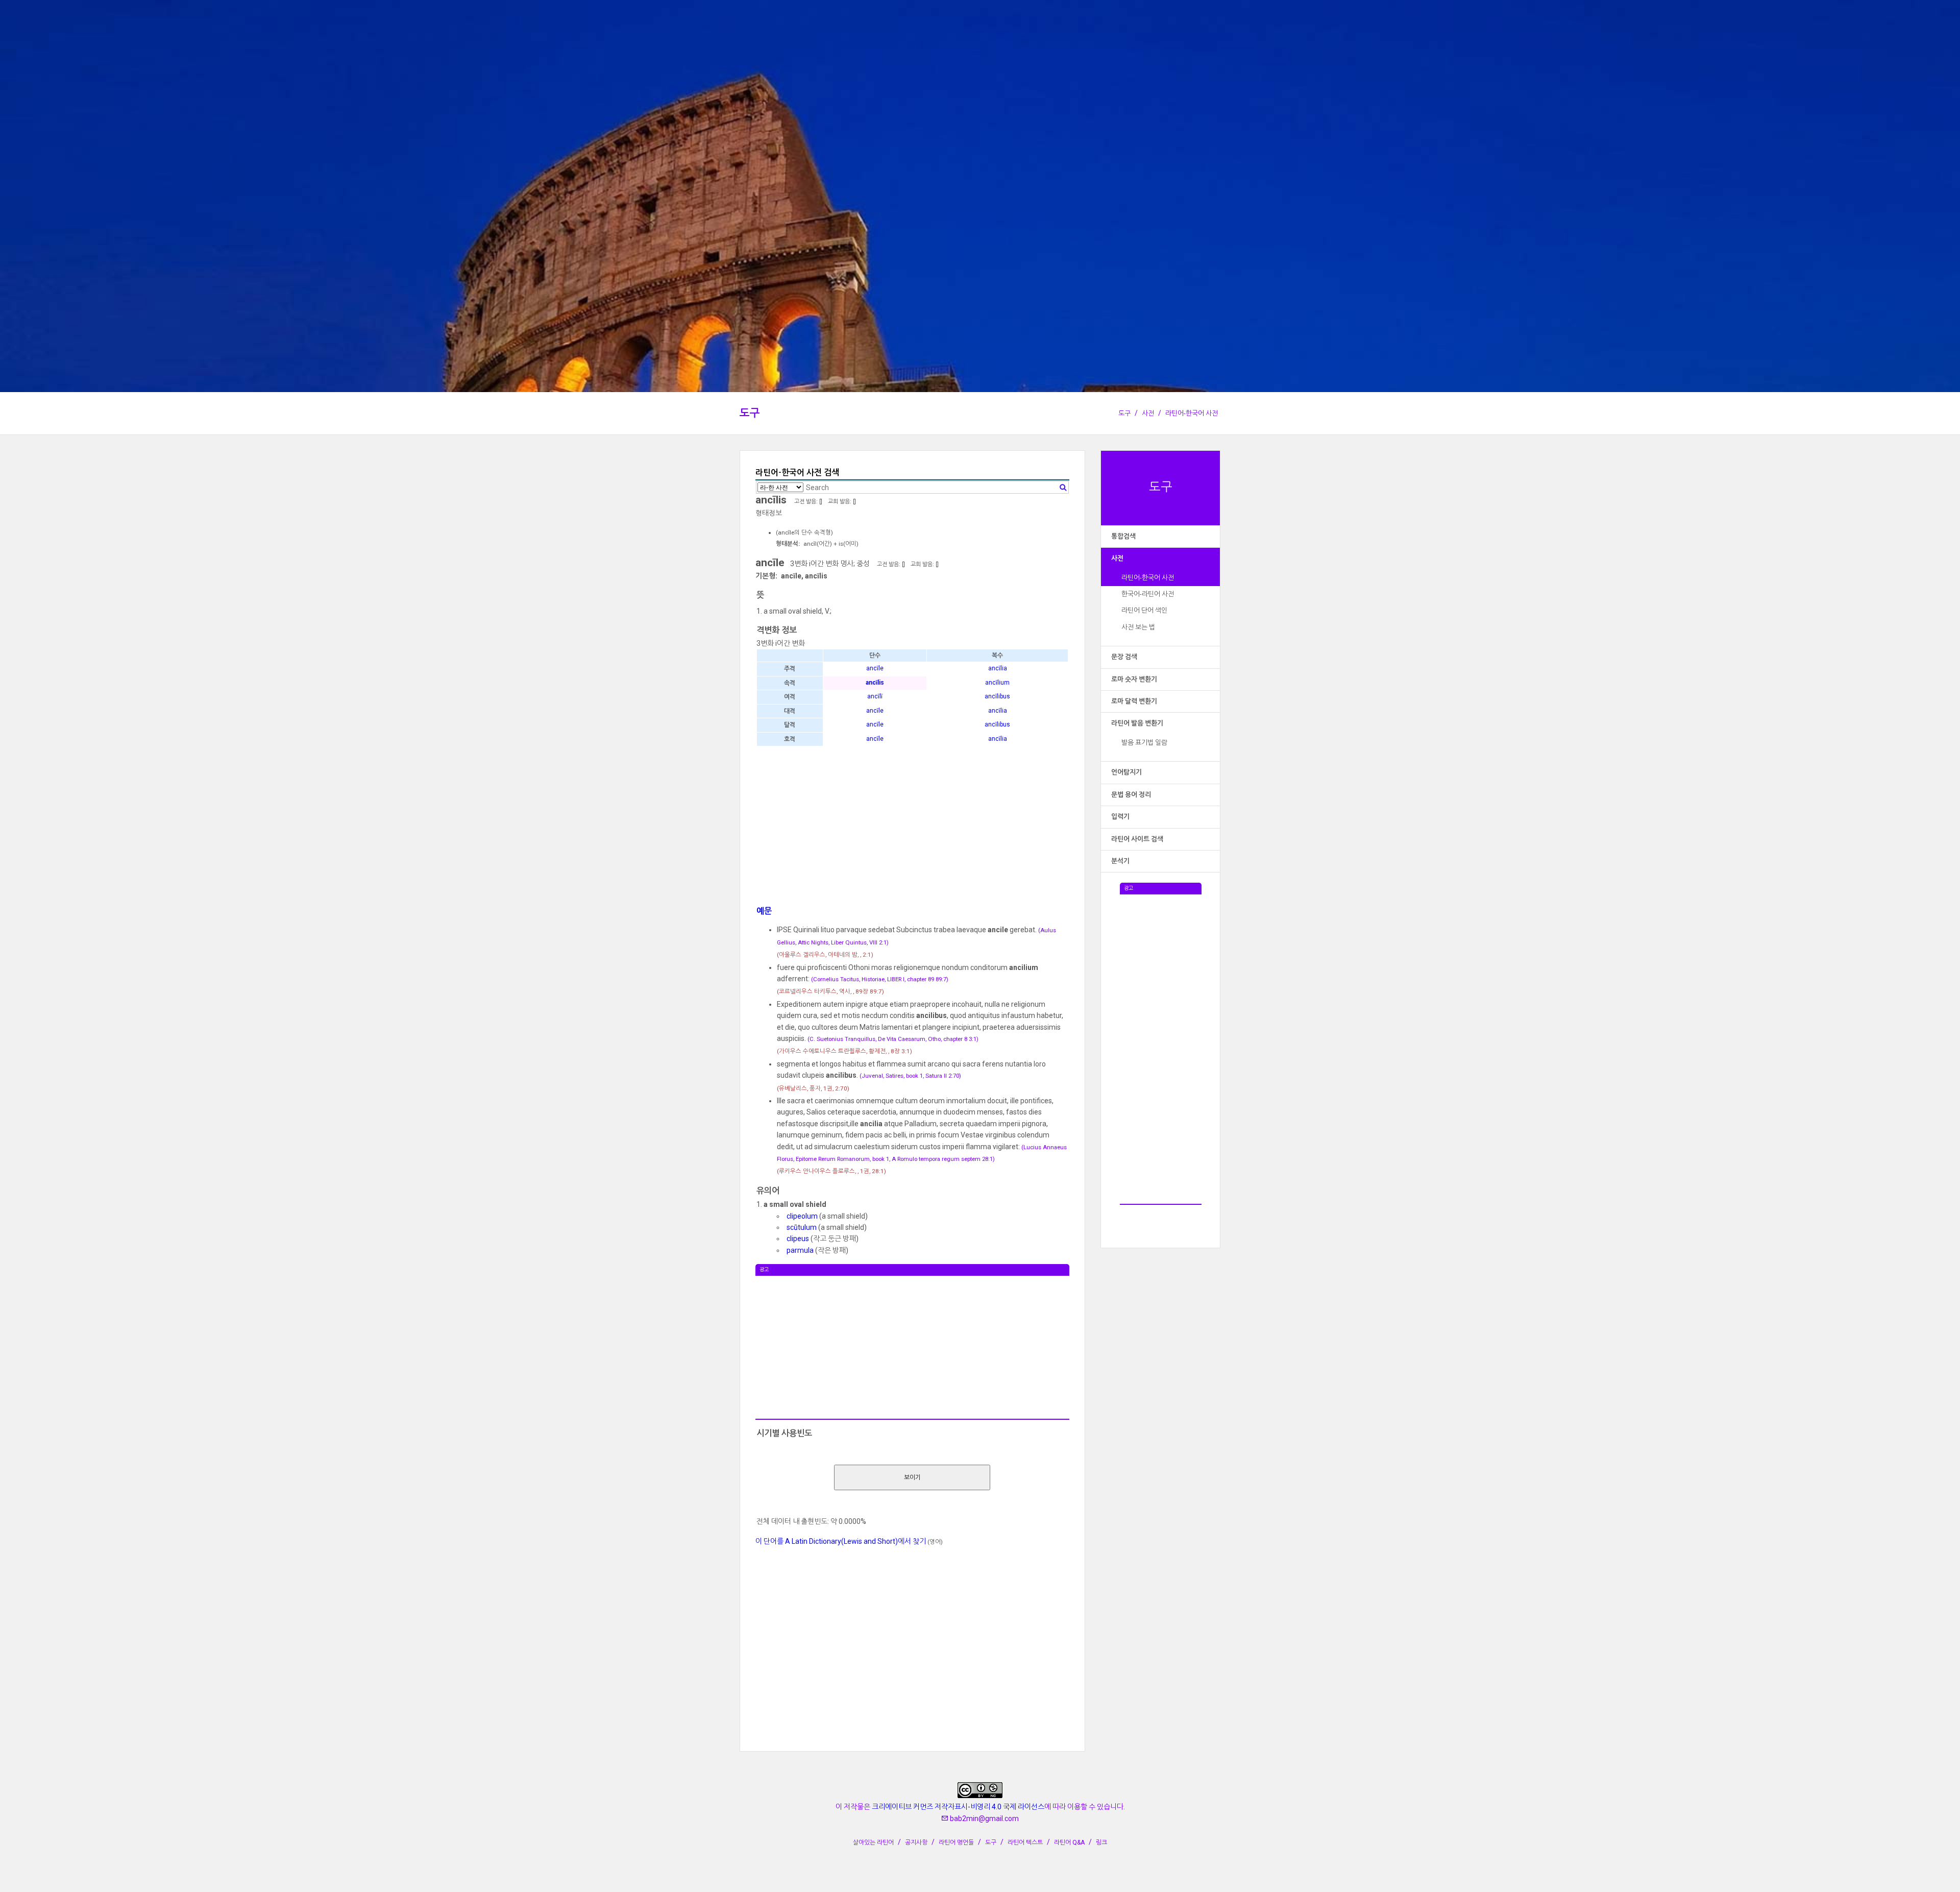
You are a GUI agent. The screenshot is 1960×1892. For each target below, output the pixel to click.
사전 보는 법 (1138, 627)
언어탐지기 (1126, 772)
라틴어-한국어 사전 (1192, 413)
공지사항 (916, 1842)
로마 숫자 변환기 (1134, 679)
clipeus (798, 1239)
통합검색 (1123, 536)
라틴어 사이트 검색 (1137, 839)
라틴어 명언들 (956, 1842)
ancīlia (998, 668)
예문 (764, 911)
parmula (800, 1250)
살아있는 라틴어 (873, 1842)
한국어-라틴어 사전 (1148, 594)
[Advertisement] (1161, 1048)
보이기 (912, 1477)
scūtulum (802, 1227)
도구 (750, 413)
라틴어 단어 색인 (1144, 610)
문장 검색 (1124, 657)
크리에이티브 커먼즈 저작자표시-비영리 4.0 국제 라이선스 (958, 1807)
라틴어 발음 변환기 (1137, 723)
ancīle (875, 668)
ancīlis (875, 683)
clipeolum (802, 1216)
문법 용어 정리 (1131, 795)
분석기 (1120, 861)
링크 (1101, 1842)
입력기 (1120, 817)
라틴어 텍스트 (1025, 1842)
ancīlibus (997, 696)
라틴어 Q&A (1069, 1842)
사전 (1148, 413)
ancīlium (997, 683)
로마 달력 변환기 (1134, 701)
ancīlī (875, 696)
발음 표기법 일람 (1144, 743)
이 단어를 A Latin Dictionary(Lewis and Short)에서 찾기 (841, 1541)
